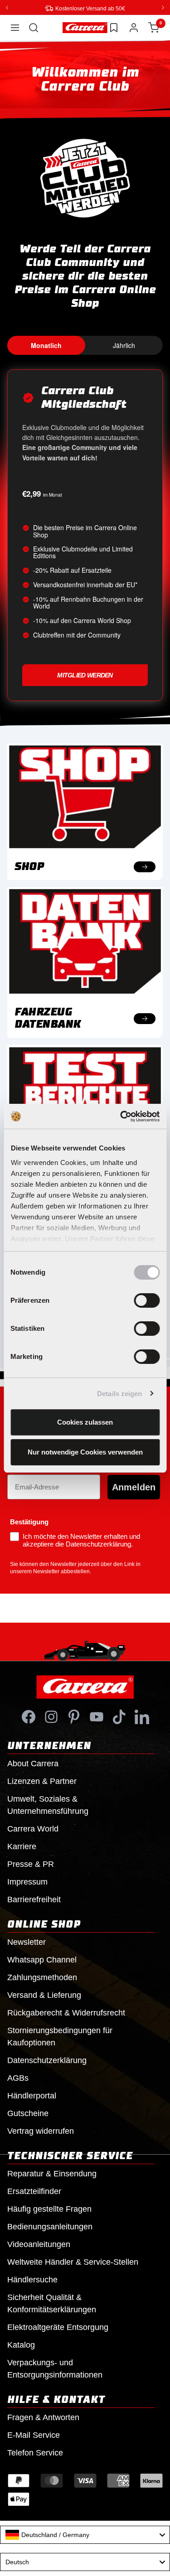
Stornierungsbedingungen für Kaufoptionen (60, 2036)
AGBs (18, 2078)
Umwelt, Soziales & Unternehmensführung (48, 1805)
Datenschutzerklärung (47, 2060)
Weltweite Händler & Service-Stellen (73, 2262)
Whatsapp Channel (42, 1959)
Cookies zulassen (85, 1422)
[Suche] (34, 27)
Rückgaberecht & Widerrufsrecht (66, 2012)
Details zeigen (119, 1394)
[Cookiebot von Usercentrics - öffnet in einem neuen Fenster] (121, 1116)
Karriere (22, 1846)
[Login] (134, 27)
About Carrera (33, 1763)
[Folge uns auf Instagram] (51, 1716)
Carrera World (33, 1828)
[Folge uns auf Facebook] (29, 1716)
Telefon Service (35, 2452)
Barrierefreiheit (34, 1899)
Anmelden (134, 1487)
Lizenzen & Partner (42, 1781)
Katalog (21, 2344)
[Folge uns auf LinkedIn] (142, 1716)
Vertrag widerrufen (41, 2131)
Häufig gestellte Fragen (49, 2209)
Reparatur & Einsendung (52, 2173)
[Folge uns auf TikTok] (119, 1716)
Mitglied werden (85, 675)
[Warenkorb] (154, 27)
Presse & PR (31, 1864)
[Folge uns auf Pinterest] (74, 1716)
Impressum (27, 1881)
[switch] (147, 1300)
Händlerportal (32, 2095)
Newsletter (27, 1942)
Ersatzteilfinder (34, 2191)
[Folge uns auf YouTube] (97, 1716)
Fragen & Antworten (43, 2417)
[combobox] (85, 2534)
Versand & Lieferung (44, 1995)
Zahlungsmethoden (42, 1977)
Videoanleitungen (39, 2244)
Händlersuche (32, 2279)
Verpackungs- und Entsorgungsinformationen (55, 2368)
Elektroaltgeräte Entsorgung (58, 2327)
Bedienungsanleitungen (50, 2226)
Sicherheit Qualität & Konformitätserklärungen (52, 2303)
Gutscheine (28, 2113)
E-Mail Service (34, 2435)
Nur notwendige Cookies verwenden (85, 1452)
